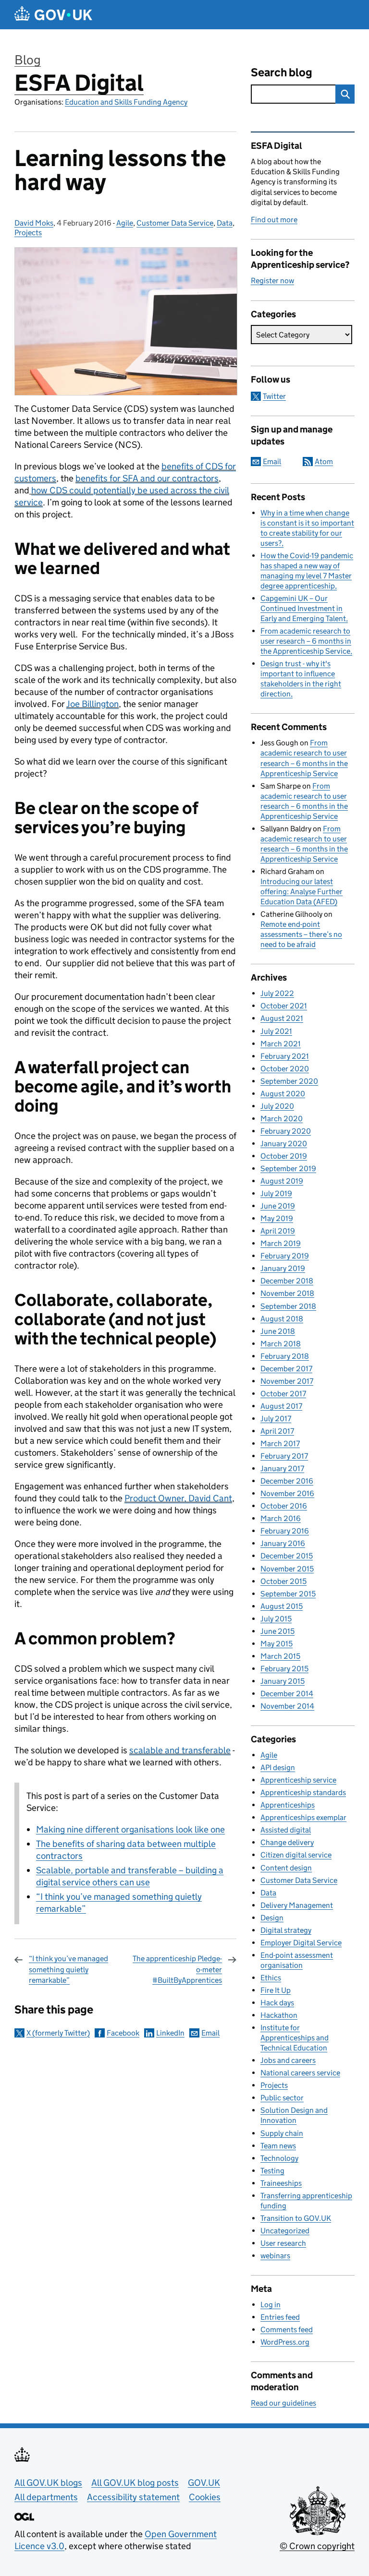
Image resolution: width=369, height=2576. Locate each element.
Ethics (271, 1978)
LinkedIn (170, 2033)
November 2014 (287, 1706)
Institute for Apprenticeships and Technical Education (295, 2038)
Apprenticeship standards (303, 1792)
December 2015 (287, 1556)
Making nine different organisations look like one (130, 1829)
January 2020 (284, 1144)
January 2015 (283, 1681)
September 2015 (288, 1594)
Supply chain (282, 2133)
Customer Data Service (175, 223)
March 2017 (280, 1444)
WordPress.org (285, 2342)
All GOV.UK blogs (48, 2483)
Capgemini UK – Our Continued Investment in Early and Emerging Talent (303, 608)
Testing (272, 2171)
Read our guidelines (283, 2403)
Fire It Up (276, 1990)
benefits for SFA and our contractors (147, 478)
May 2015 (277, 1644)
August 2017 (281, 1406)
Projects (28, 233)
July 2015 (276, 1619)
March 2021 (281, 1044)
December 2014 (287, 1694)
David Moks (34, 223)
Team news (278, 2146)
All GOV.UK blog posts (135, 2483)
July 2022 (277, 993)
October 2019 (284, 1156)
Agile (125, 223)
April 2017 (277, 1431)
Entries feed (280, 2317)
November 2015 (287, 1569)
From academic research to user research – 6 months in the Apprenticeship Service (306, 641)
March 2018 (281, 1344)
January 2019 (283, 1268)
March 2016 (281, 1518)
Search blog (282, 72)
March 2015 (280, 1656)
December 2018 (287, 1281)
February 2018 (285, 1356)
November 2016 (287, 1493)
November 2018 (287, 1293)
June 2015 (277, 1631)
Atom (324, 461)
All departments (46, 2497)
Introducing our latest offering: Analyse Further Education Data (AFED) (301, 892)
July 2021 (276, 1031)
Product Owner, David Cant (178, 1498)
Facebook (123, 2033)
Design (272, 1918)
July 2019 (276, 1193)
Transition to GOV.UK (296, 2218)
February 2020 (286, 1131)
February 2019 (285, 1256)
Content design (286, 1868)
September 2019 (288, 1168)
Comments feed (287, 2330)
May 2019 (277, 1218)
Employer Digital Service (301, 1943)
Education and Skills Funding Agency (126, 102)
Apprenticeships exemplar (303, 1817)
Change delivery (287, 1842)
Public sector (282, 2098)
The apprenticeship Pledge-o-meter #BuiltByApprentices (177, 1969)
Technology (279, 2158)
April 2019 (278, 1231)
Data (225, 223)
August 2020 (283, 1094)
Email (210, 2033)
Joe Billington (92, 704)
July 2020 (277, 1106)
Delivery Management (297, 1905)
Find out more (274, 220)
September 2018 (288, 1306)
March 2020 (282, 1119)
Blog (28, 60)
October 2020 (285, 1069)
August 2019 (282, 1181)
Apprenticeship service (298, 1780)
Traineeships (281, 2183)
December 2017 (286, 1369)
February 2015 (284, 1669)
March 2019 (281, 1243)
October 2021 (284, 1006)
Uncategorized (285, 2231)
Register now (272, 281)
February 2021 (285, 1056)
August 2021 (282, 1018)
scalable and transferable (180, 1750)
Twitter (274, 396)
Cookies (205, 2497)
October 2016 (284, 1506)
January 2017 (282, 1468)
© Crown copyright (317, 2546)
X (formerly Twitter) (58, 2033)
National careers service (300, 2073)
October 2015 (283, 1581)
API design (278, 1767)
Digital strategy (286, 1930)
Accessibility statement (133, 2497)
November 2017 (287, 1381)
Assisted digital (286, 1830)
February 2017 (284, 1456)
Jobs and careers (288, 2060)
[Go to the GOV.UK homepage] (53, 15)
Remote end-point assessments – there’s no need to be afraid (301, 934)
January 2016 (283, 1543)
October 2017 (283, 1394)
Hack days (277, 2003)
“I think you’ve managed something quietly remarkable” (68, 1969)
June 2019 (278, 1206)
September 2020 (289, 1081)
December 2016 (287, 1481)
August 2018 (282, 1319)
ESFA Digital (79, 83)
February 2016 (285, 1531)
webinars (275, 2256)
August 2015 (282, 1606)
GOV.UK (204, 2483)
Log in (271, 2305)
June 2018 (278, 1331)
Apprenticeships (288, 1805)
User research (283, 2243)
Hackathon (279, 2015)
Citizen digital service (296, 1855)
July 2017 (276, 1419)
